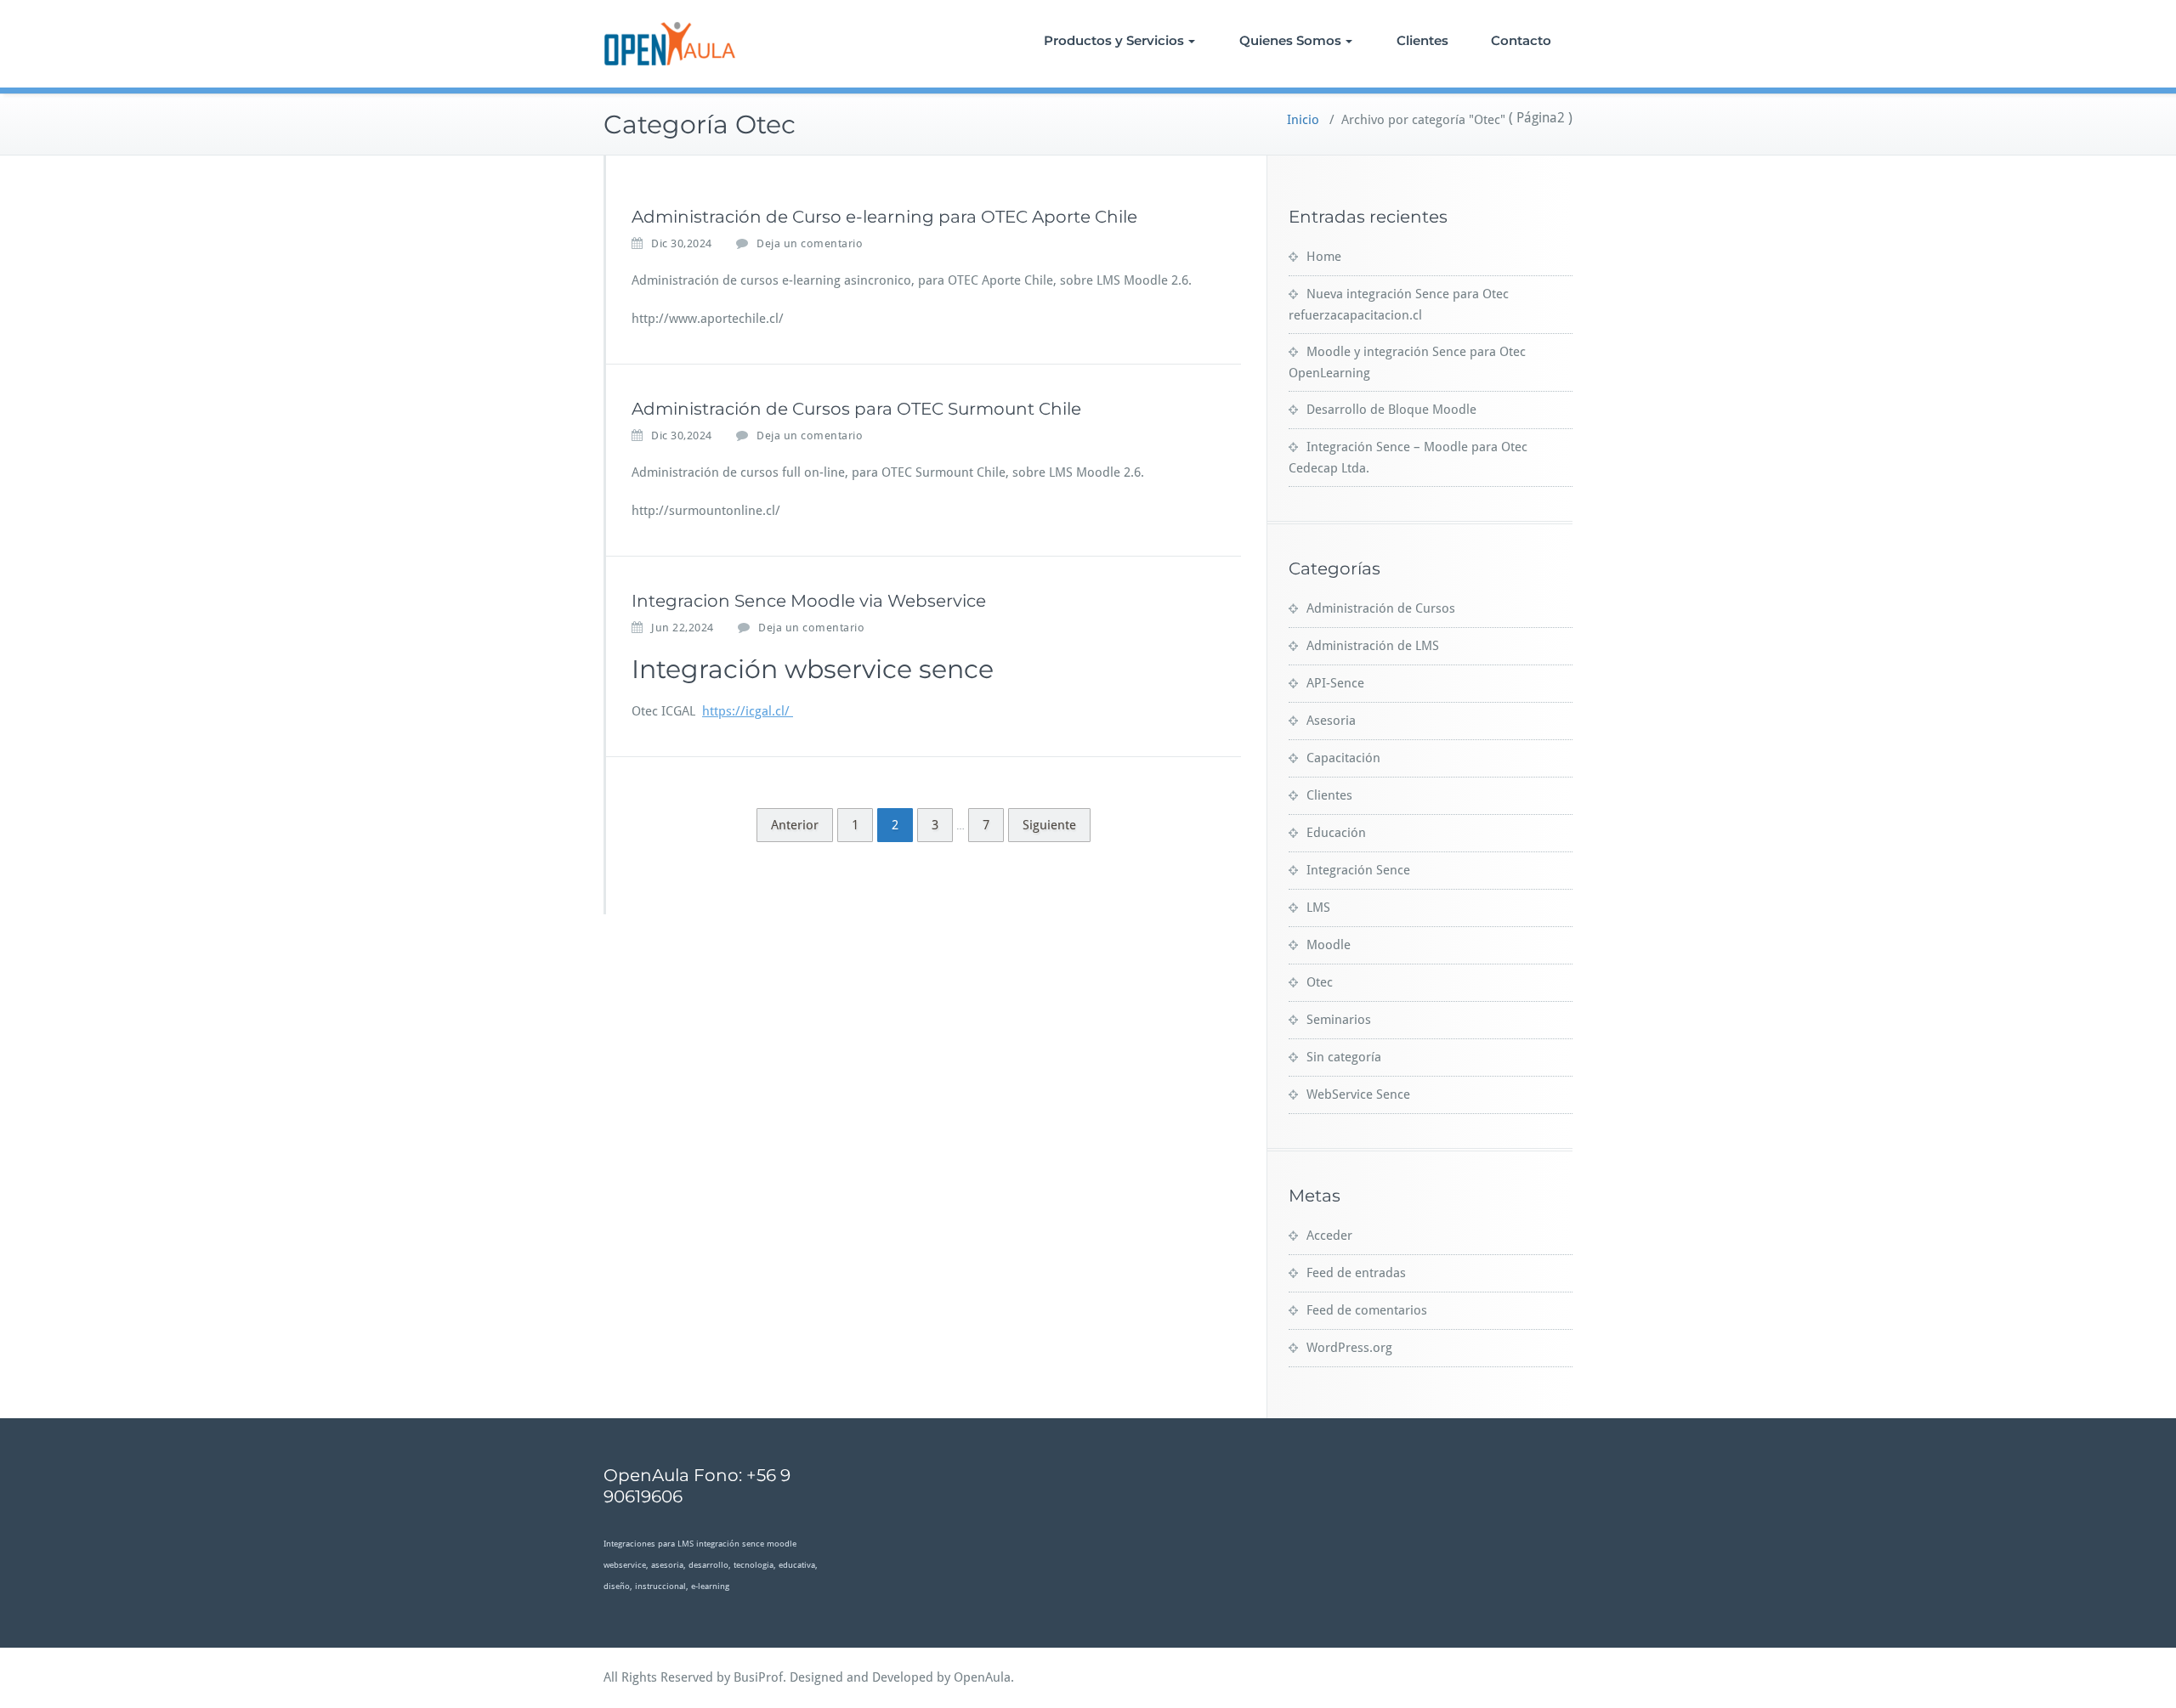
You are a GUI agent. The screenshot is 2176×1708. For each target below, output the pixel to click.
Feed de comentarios (1367, 1310)
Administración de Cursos (1381, 608)
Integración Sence (1358, 870)
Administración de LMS (1373, 646)
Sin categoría (1344, 1057)
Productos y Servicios (1114, 40)
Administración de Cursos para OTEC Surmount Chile (856, 409)
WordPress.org (1349, 1348)
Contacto (1521, 40)
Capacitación (1343, 758)
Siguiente (1049, 825)
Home (1324, 257)
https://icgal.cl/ (748, 711)
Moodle (1329, 945)
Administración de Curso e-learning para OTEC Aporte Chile (884, 217)
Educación (1336, 833)
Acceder (1329, 1236)
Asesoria (1331, 721)
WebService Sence (1358, 1094)
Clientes (1422, 40)
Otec (1320, 982)
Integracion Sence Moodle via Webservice (809, 601)
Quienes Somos (1290, 40)
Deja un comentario (810, 243)
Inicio (1303, 120)
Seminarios (1339, 1020)
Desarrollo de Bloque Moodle (1391, 410)
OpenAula (982, 1677)
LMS (1318, 908)
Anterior (795, 825)
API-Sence (1335, 683)
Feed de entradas (1356, 1273)
